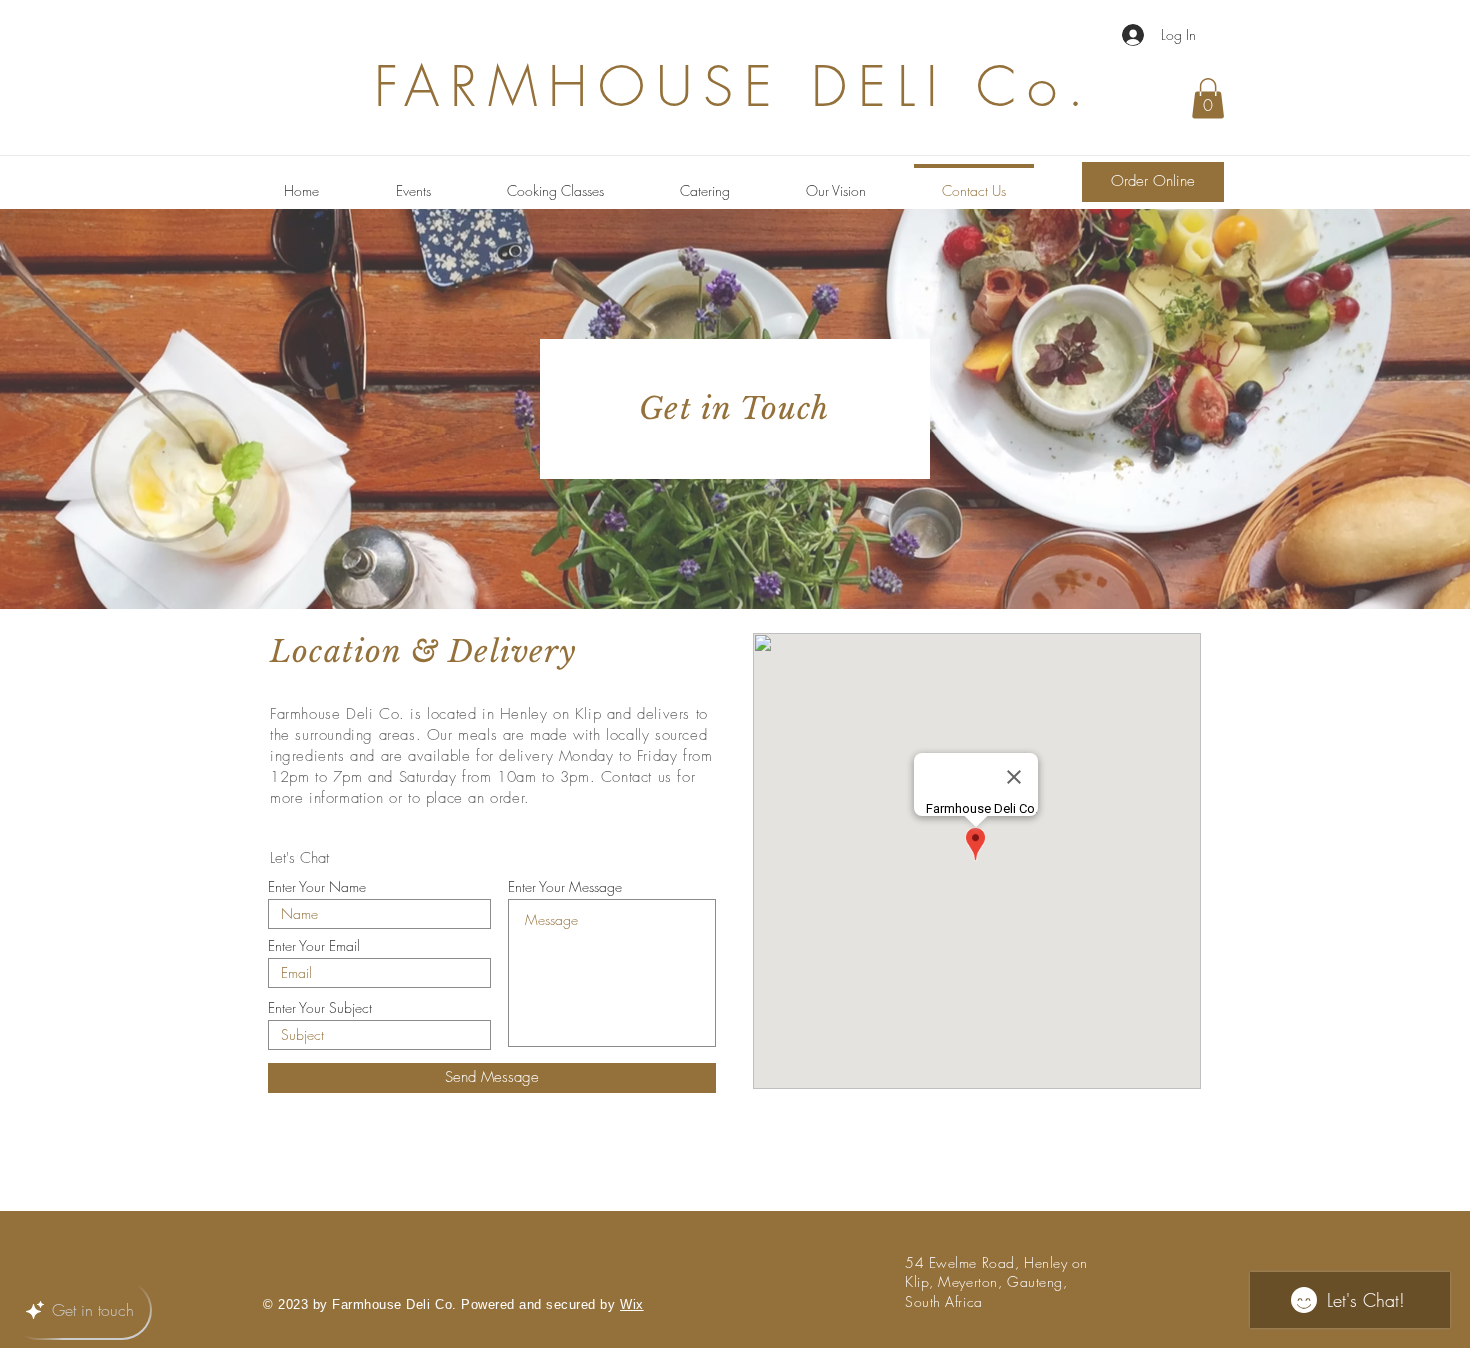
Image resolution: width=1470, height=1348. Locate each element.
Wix (632, 1304)
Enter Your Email (314, 946)
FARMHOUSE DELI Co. (734, 86)
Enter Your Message (565, 887)
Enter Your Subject (320, 1008)
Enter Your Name (317, 887)
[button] (1208, 98)
